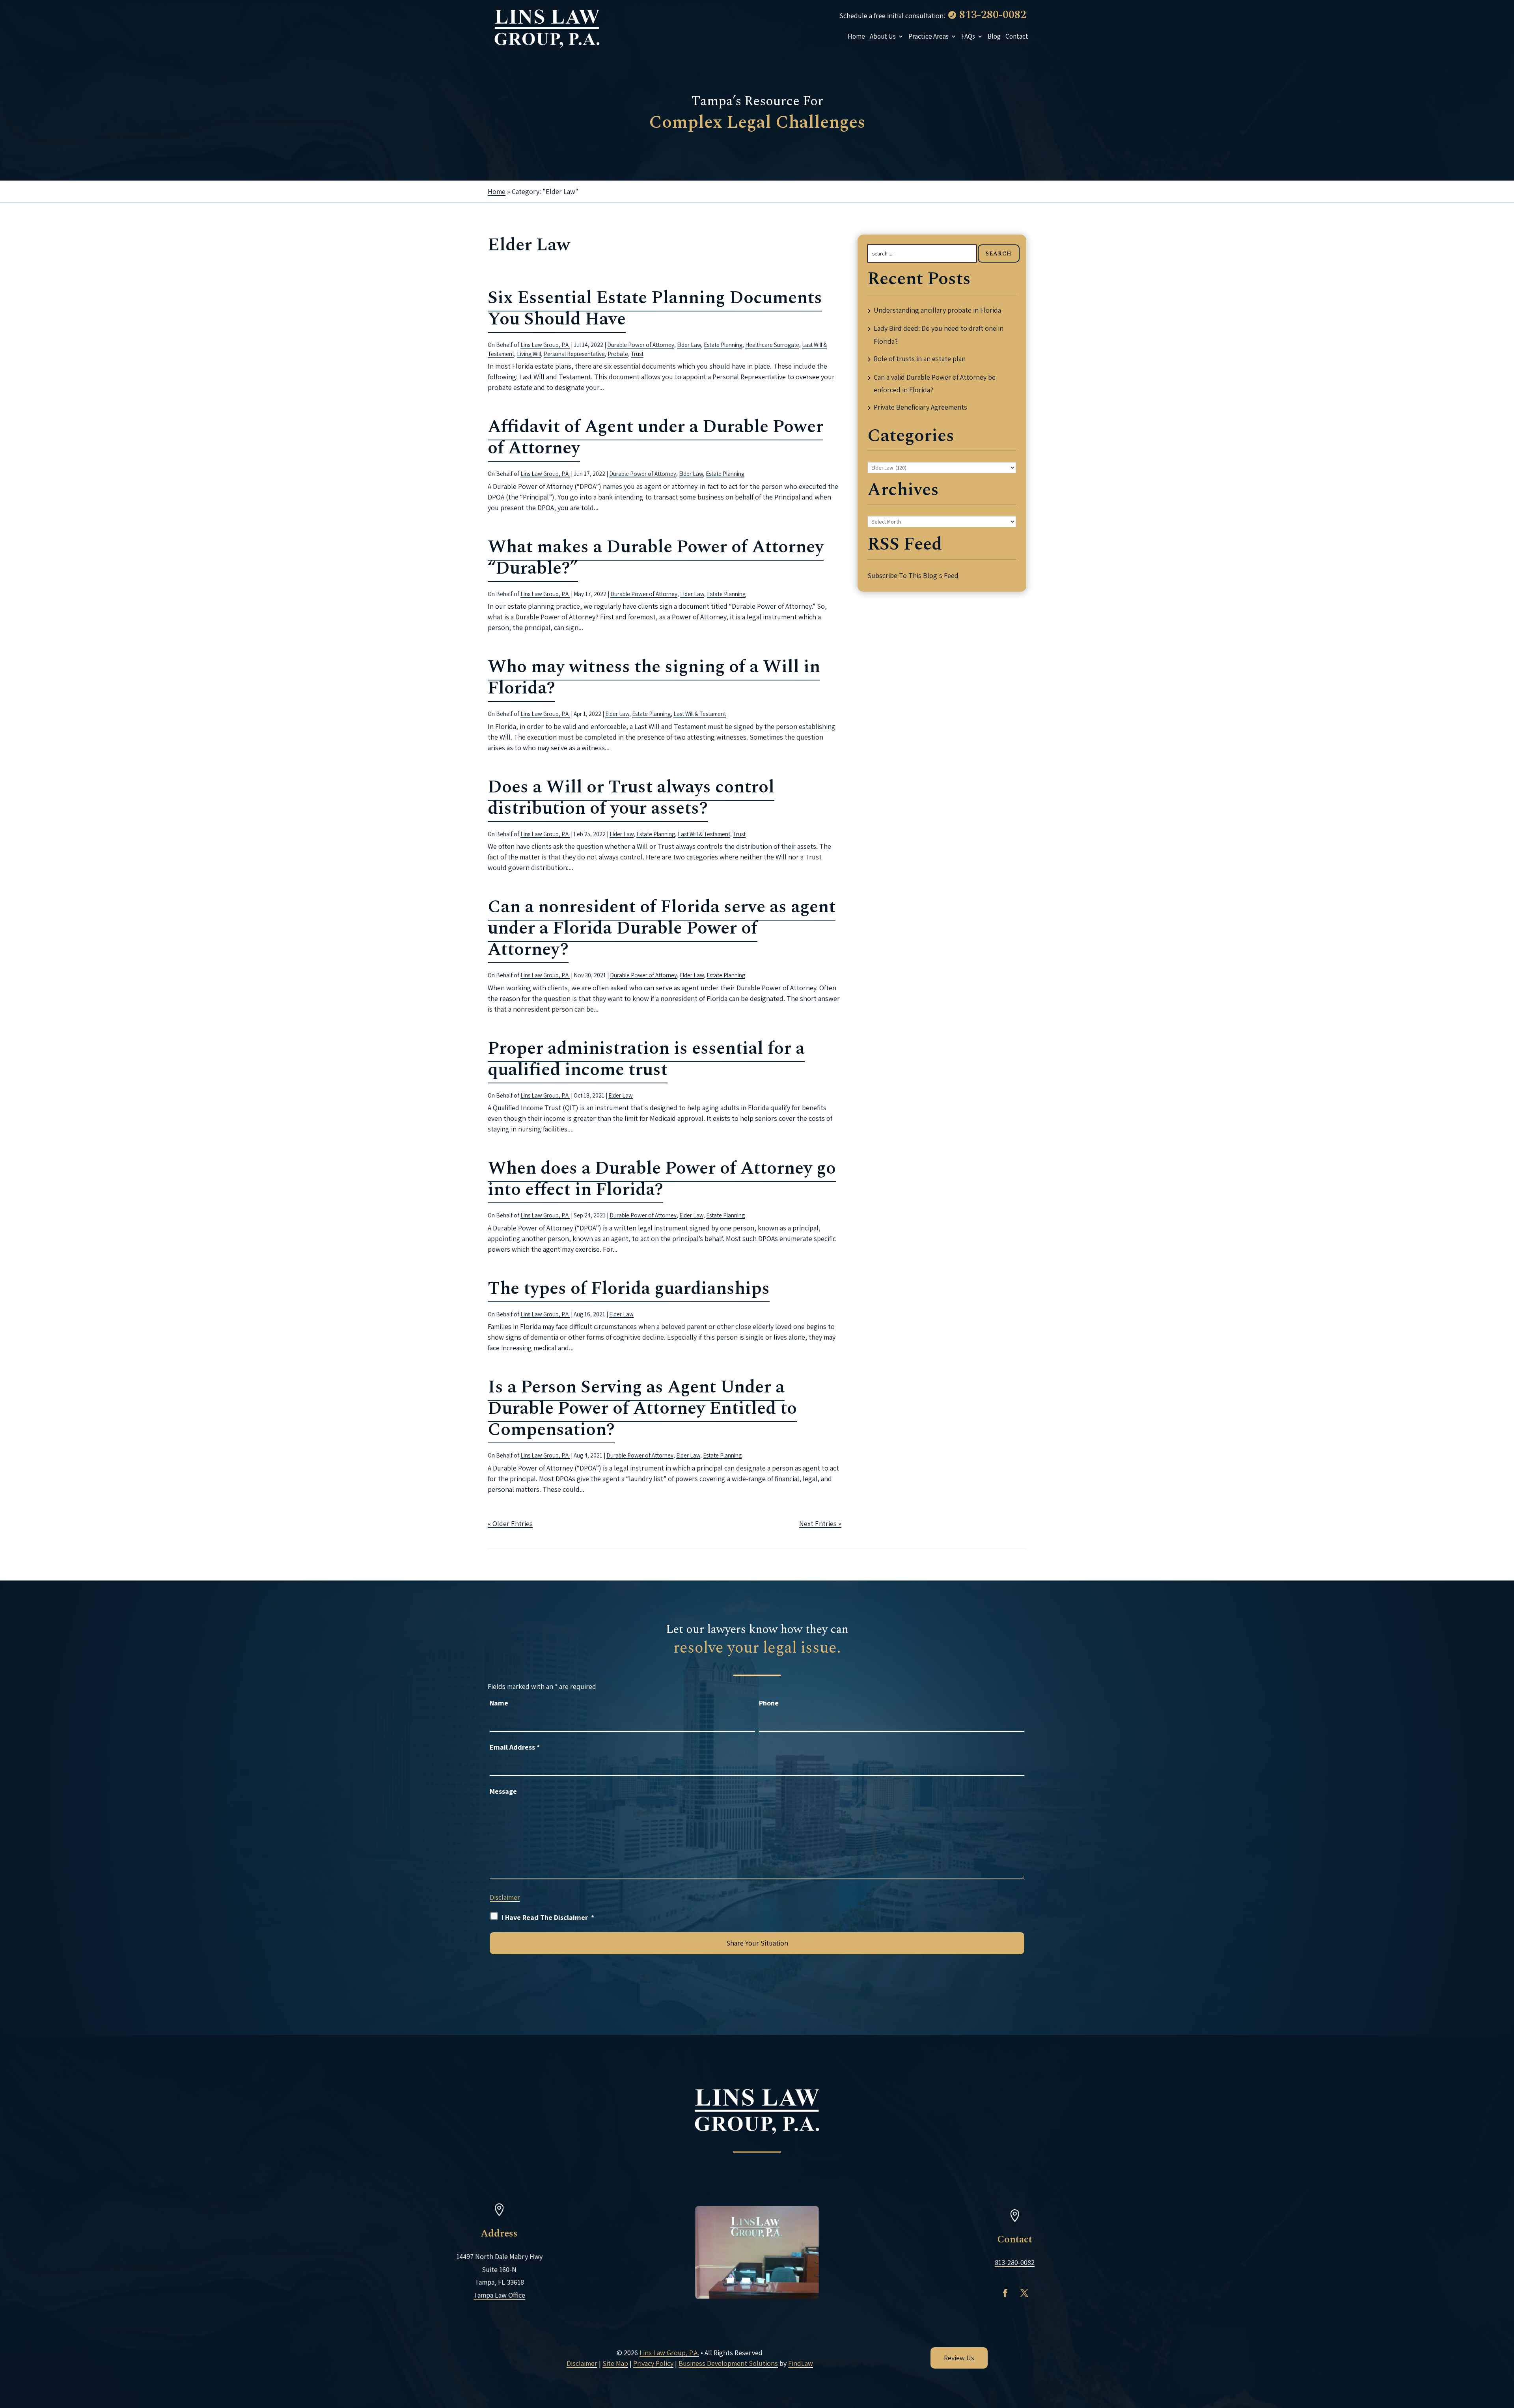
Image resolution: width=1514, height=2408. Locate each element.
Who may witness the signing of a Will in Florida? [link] (654, 677)
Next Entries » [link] (820, 1524)
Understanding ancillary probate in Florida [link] (937, 310)
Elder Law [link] (689, 345)
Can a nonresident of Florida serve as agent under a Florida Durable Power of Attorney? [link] (662, 928)
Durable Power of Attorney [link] (641, 345)
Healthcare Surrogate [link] (772, 345)
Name (499, 1703)
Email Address (515, 1747)
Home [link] (856, 36)
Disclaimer (505, 1897)
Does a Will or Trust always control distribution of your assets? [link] (631, 798)
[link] (547, 28)
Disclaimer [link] (582, 2363)
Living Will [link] (529, 354)
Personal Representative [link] (574, 354)
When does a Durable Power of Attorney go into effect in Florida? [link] (662, 1179)
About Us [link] (883, 36)
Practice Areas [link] (929, 36)
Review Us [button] (959, 2358)
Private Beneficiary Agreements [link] (920, 407)
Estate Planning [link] (723, 345)
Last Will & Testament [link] (700, 714)
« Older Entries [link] (510, 1524)
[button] (1001, 2293)
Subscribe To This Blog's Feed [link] (913, 575)
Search (999, 254)
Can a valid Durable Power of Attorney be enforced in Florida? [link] (935, 383)
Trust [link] (637, 354)
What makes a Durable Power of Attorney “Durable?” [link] (656, 558)
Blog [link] (994, 36)
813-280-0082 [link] (993, 15)
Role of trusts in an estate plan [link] (920, 359)
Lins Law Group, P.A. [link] (545, 345)
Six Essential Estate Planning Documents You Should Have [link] (655, 308)
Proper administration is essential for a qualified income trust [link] (646, 1059)
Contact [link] (1017, 36)
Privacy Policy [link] (653, 2363)
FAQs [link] (968, 36)
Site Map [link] (615, 2363)
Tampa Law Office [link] (504, 2295)
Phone (769, 1703)
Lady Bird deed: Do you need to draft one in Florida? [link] (939, 335)
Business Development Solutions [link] (728, 2363)
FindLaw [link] (801, 2363)
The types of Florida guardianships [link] (629, 1289)
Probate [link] (618, 354)
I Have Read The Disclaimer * (548, 1917)
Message (503, 1791)
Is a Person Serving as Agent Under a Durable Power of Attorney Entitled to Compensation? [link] (642, 1408)
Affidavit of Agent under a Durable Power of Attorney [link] (655, 437)
